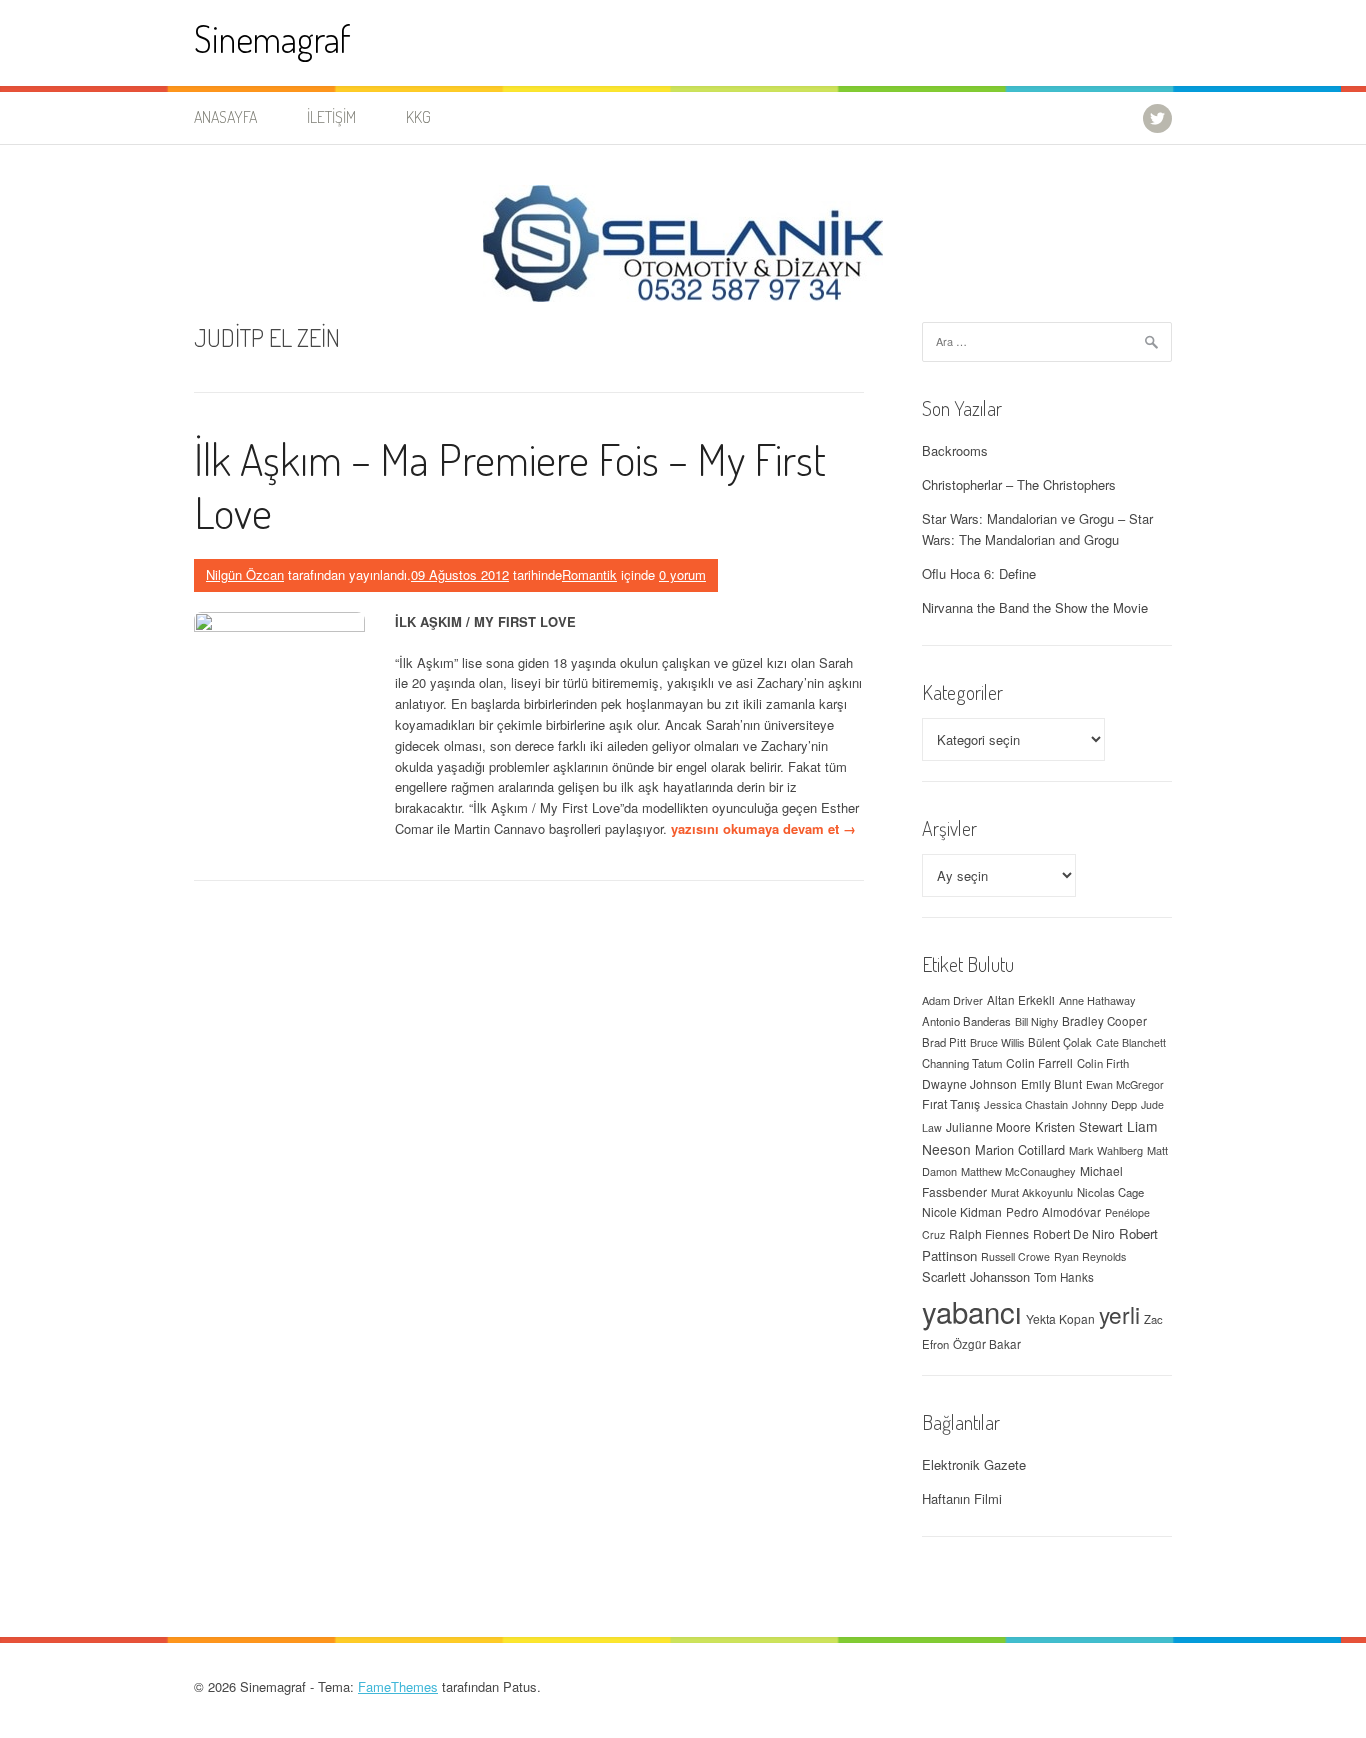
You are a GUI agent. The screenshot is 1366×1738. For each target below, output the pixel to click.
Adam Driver (952, 1000)
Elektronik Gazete (974, 1464)
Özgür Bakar (987, 1344)
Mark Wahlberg (1106, 1150)
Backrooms (955, 450)
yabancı (972, 1311)
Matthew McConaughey (1018, 1171)
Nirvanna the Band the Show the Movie (1035, 607)
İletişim (331, 117)
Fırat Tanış (951, 1104)
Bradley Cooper (1104, 1021)
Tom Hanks (1064, 1277)
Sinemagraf (272, 38)
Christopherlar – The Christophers (1019, 484)
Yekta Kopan (1060, 1318)
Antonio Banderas (966, 1021)
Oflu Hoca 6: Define (979, 573)
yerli (1119, 1314)
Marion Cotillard (1020, 1149)
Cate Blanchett (1131, 1042)
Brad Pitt (944, 1042)
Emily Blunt (1051, 1084)
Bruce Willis (997, 1042)
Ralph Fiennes (989, 1233)
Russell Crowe (1015, 1256)
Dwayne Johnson (969, 1083)
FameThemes (398, 1686)
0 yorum (682, 574)
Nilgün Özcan (245, 574)
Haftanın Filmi (962, 1498)
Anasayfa (225, 117)
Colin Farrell (1039, 1062)
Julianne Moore (988, 1126)
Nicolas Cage (1110, 1192)
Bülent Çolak (1060, 1042)
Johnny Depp (1104, 1104)
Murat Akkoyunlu (1032, 1192)
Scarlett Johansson (976, 1276)
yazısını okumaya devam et (763, 828)
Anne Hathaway (1097, 1000)
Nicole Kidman (962, 1211)
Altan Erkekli (1021, 1000)
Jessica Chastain (1026, 1104)
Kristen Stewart (1079, 1126)
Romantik (589, 574)
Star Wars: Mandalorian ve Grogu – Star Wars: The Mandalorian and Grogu (1037, 529)
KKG (418, 117)
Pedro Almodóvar (1053, 1212)
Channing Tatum (962, 1063)
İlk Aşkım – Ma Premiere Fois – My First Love (510, 485)
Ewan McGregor (1125, 1084)
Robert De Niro (1074, 1233)
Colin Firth (1103, 1063)
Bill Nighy (1036, 1021)
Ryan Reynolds (1090, 1256)
